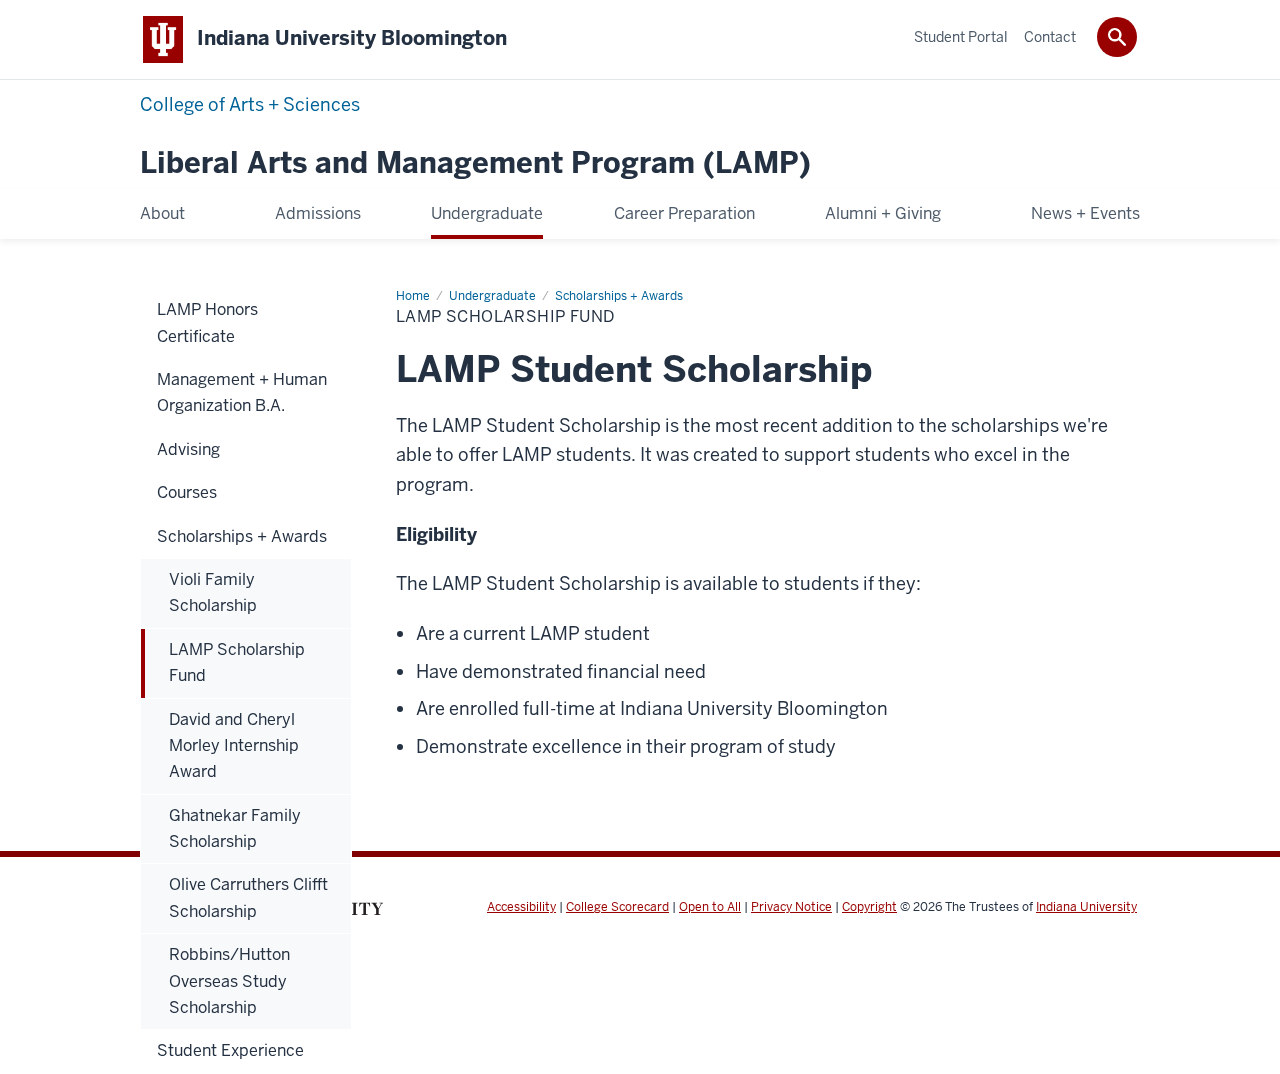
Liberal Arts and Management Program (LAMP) (475, 163)
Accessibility (521, 907)
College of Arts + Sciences (250, 104)
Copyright (869, 907)
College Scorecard (617, 907)
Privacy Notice (791, 907)
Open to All (710, 907)
